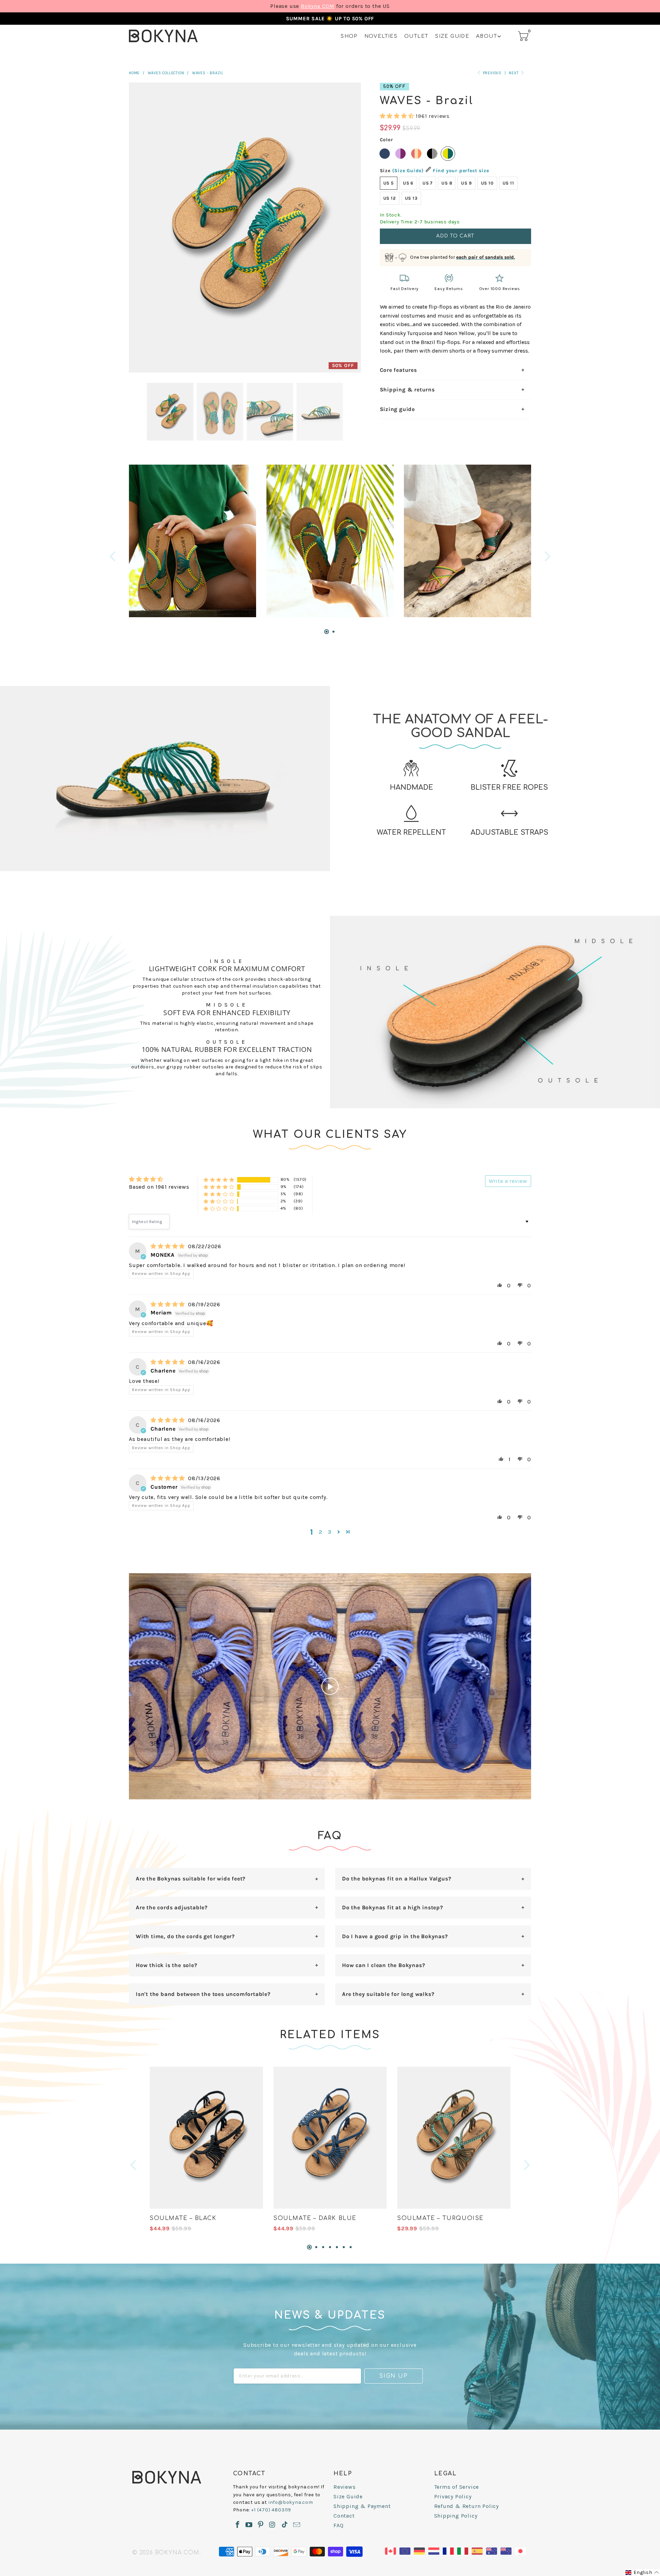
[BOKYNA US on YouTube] (249, 2525)
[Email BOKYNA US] (297, 2525)
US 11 (508, 183)
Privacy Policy (453, 2496)
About (487, 36)
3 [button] (330, 1532)
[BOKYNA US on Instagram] (272, 2525)
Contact (344, 2516)
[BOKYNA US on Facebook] (238, 2525)
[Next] (547, 556)
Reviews (345, 2487)
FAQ (338, 2525)
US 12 (390, 198)
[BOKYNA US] (163, 36)
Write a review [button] (508, 1181)
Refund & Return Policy (467, 2506)
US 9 (466, 183)
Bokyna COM (318, 6)
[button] (397, 116)
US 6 (408, 183)
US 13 (411, 198)
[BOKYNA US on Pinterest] (261, 2525)
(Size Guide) (408, 171)
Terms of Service (457, 2487)
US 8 (447, 183)
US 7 (427, 183)
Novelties (381, 36)
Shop (349, 36)
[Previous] (113, 556)
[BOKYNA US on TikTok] (285, 2525)
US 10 (487, 183)
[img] (168, 1246)
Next (514, 73)
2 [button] (321, 1532)
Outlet (416, 36)
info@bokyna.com (291, 2502)
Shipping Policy (456, 2516)
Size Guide (452, 36)
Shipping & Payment (362, 2506)
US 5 (389, 183)
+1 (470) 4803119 (271, 2510)
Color (387, 140)
